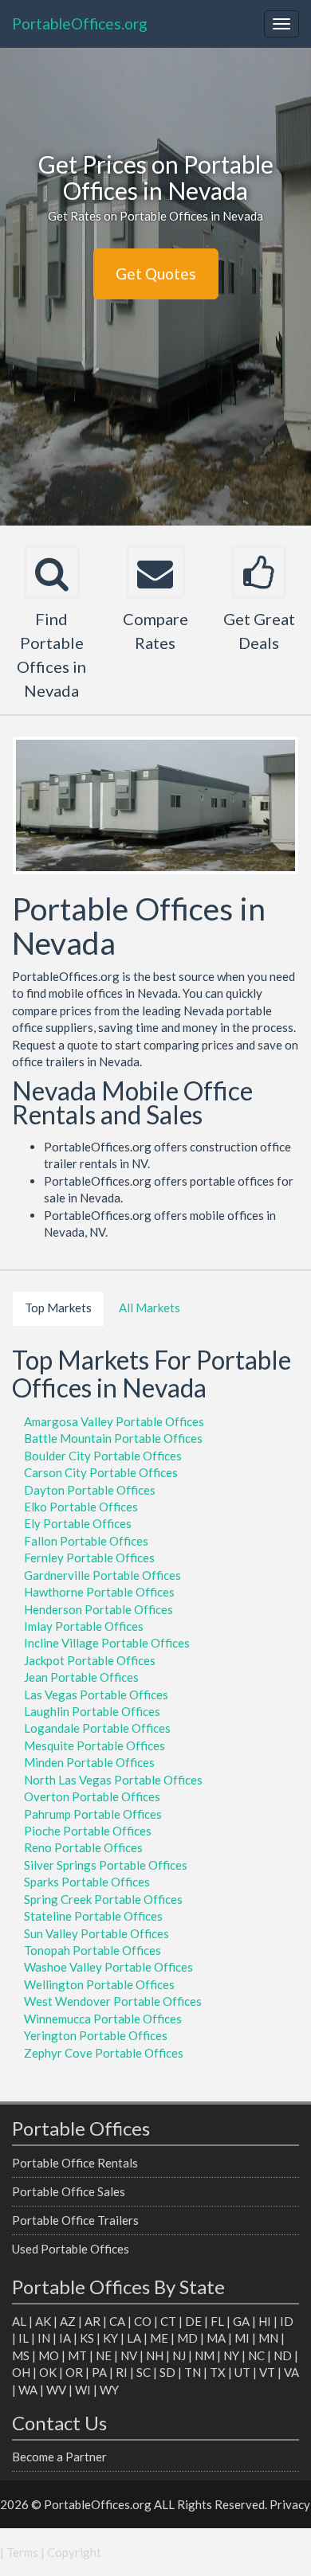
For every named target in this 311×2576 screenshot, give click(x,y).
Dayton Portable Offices (90, 1490)
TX (218, 2372)
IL (24, 2338)
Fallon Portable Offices (86, 1541)
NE (104, 2355)
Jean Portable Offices (81, 1677)
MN (268, 2338)
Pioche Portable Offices (88, 1831)
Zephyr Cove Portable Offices (104, 2053)
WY (109, 2390)
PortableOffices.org (80, 23)
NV (129, 2355)
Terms (22, 2552)
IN (44, 2338)
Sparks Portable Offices (87, 1882)
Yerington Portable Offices (96, 2035)
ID (287, 2321)
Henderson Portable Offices (98, 1609)
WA (28, 2390)
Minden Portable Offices (89, 1762)
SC (144, 2372)
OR (74, 2372)
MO (49, 2355)
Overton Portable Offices (92, 1796)
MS (21, 2355)
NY (231, 2355)
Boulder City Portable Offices (103, 1456)
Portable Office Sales (69, 2191)
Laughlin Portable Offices (92, 1711)
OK (48, 2372)
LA (134, 2338)
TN (193, 2372)
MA (216, 2338)
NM (205, 2355)
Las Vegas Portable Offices (96, 1695)
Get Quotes (156, 274)
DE (193, 2321)
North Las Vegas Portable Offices (113, 1780)
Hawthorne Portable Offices (99, 1592)
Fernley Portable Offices (89, 1558)
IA (65, 2338)
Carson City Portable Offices (101, 1472)
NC (256, 2355)
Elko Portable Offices (81, 1507)
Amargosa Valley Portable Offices (114, 1421)
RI (122, 2372)
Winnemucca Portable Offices (103, 2019)
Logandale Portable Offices (97, 1728)
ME (159, 2338)
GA (241, 2321)
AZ (68, 2321)
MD (187, 2338)
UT (242, 2372)
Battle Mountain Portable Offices (113, 1438)
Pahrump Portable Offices (93, 1814)
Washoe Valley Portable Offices (108, 1967)
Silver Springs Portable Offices (106, 1865)
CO (143, 2321)
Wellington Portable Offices (99, 1984)
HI (265, 2321)
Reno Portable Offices (83, 1847)
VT (267, 2372)
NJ (179, 2355)
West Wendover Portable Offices (113, 2001)
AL (19, 2321)
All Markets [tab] (150, 1308)
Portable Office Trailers (75, 2220)
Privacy (290, 2504)
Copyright (74, 2552)
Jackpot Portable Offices (90, 1660)
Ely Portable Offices (78, 1523)
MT (77, 2355)
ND (283, 2355)
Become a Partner (59, 2457)
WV (56, 2390)
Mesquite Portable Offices (94, 1745)
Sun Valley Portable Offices (96, 1933)
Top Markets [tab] (58, 1308)
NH (155, 2355)
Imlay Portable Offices (84, 1626)
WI (83, 2390)
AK (43, 2321)
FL (217, 2321)
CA (117, 2321)
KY (110, 2338)
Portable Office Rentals (75, 2163)
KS (87, 2338)
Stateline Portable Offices (93, 1916)
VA (291, 2372)
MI (242, 2338)
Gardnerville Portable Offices (102, 1575)
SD (167, 2372)
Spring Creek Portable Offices (103, 1899)
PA (99, 2372)
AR (93, 2321)
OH (21, 2372)
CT (168, 2321)
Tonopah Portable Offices (93, 1950)
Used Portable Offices (71, 2249)
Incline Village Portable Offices (107, 1643)
